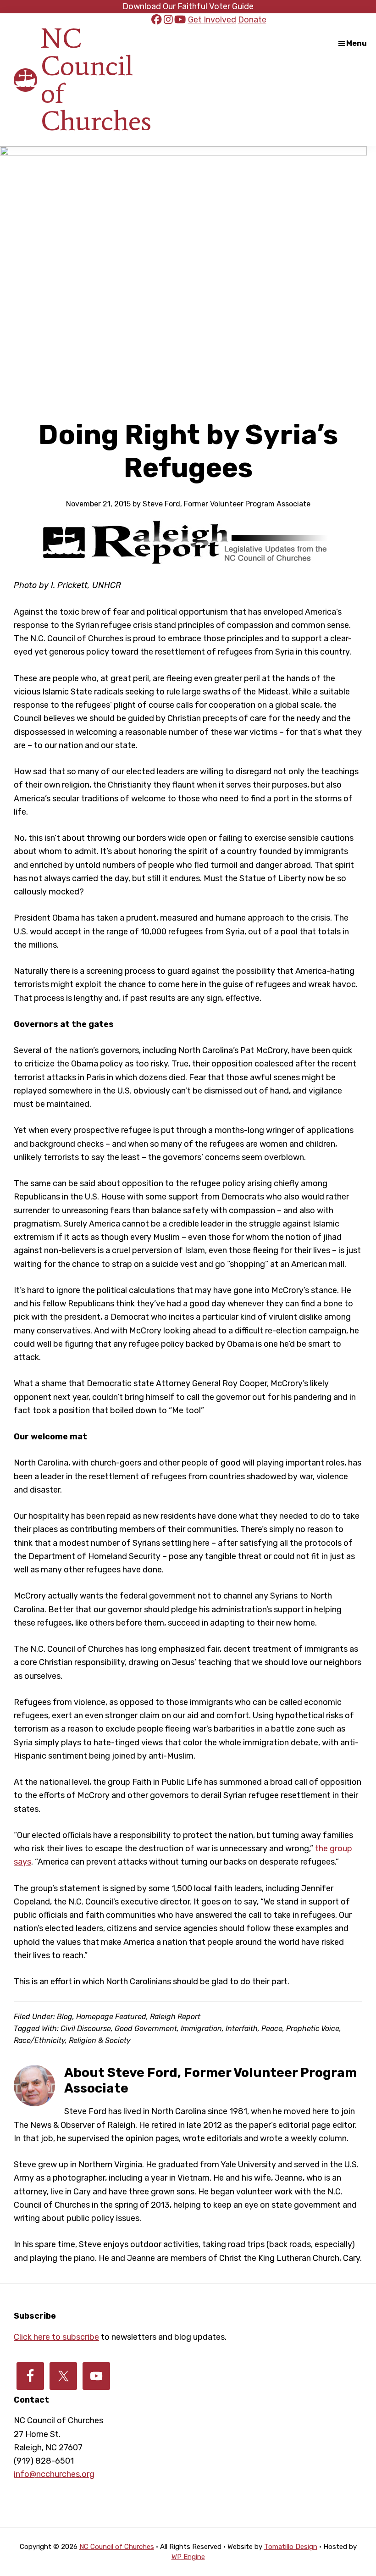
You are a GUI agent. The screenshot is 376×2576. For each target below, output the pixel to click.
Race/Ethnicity (39, 2040)
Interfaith (242, 2029)
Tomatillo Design (291, 2547)
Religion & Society (100, 2040)
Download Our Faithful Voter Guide (188, 6)
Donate (252, 20)
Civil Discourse (86, 2029)
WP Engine (188, 2557)
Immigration (201, 2029)
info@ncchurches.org (54, 2474)
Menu (357, 43)
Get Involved (212, 20)
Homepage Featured (111, 2017)
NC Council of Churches (96, 80)
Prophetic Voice (313, 2029)
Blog (65, 2017)
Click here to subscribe (56, 2337)
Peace (272, 2029)
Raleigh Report (175, 2017)
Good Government (146, 2029)
